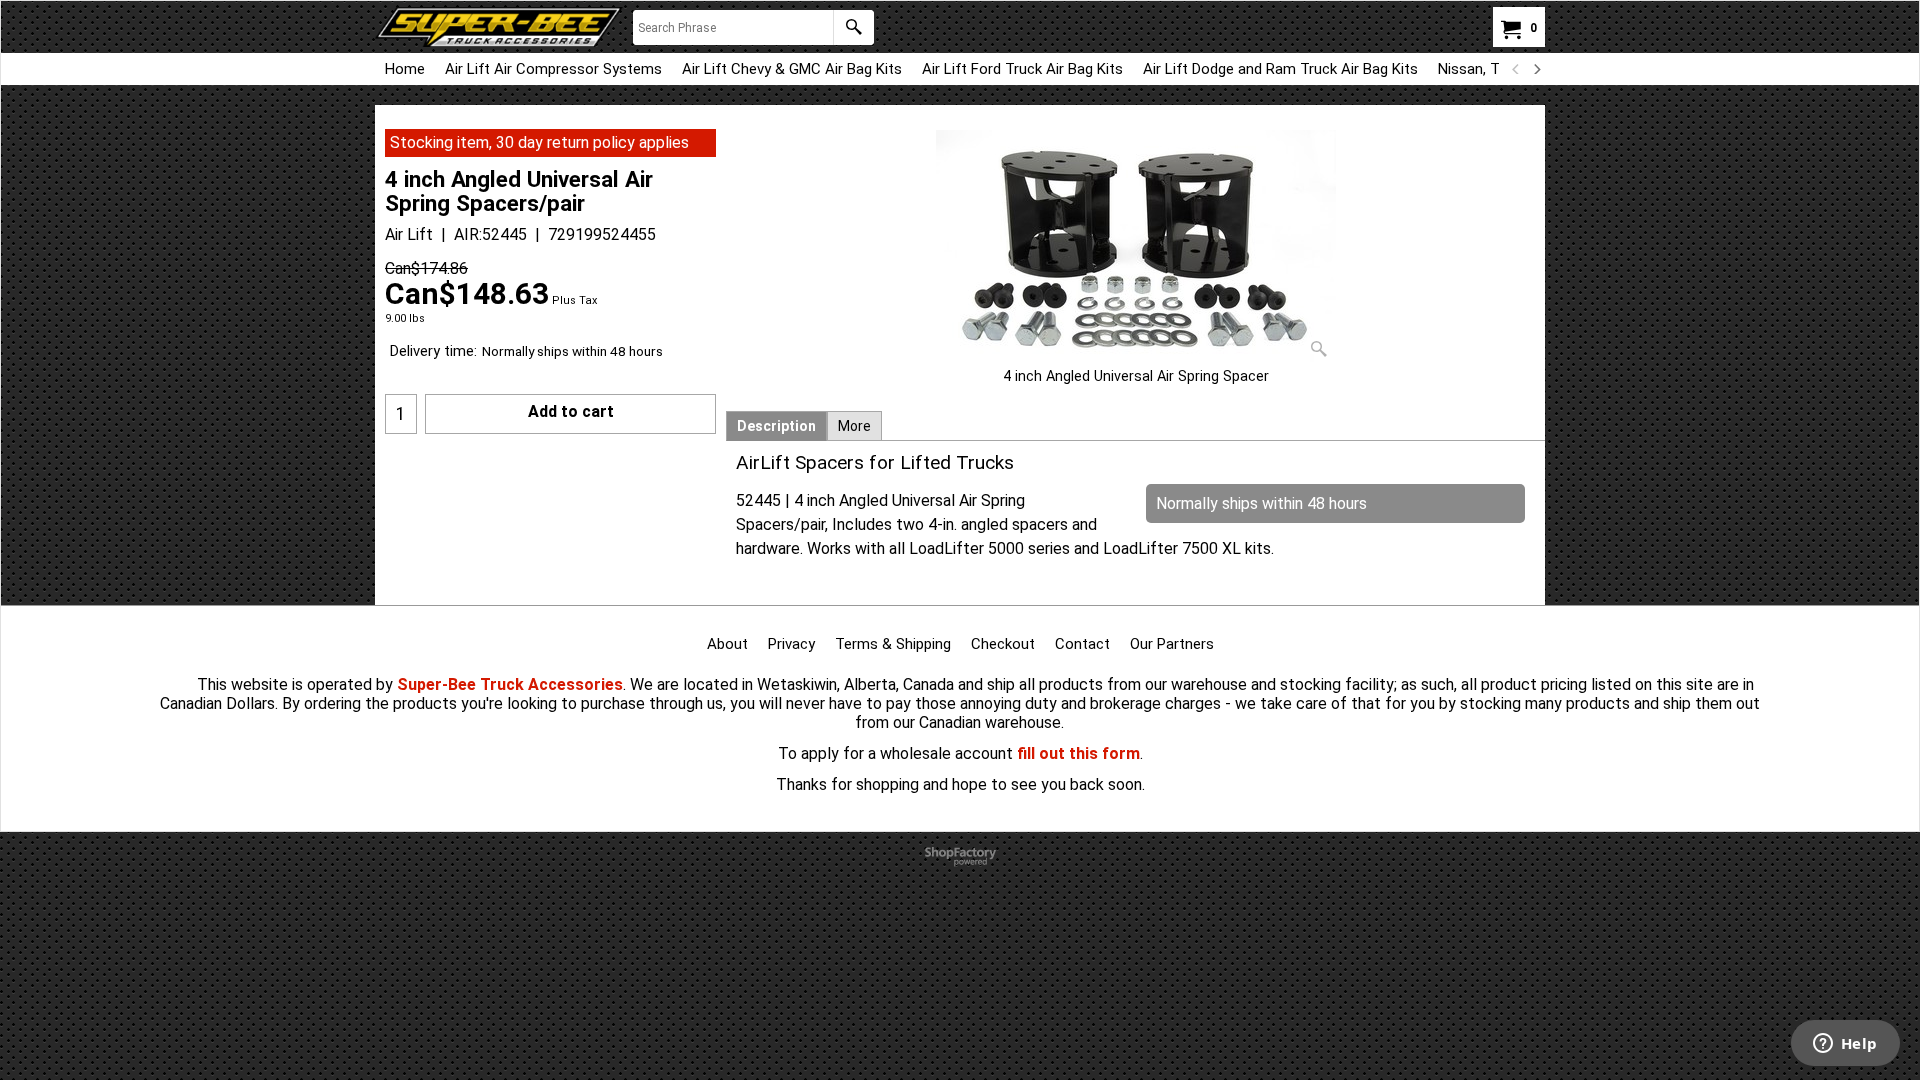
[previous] (1516, 69)
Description (776, 426)
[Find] (853, 27)
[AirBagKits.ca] (499, 27)
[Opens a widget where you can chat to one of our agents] (1845, 1045)
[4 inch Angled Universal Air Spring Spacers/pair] (1136, 248)
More (854, 426)
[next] (1536, 69)
